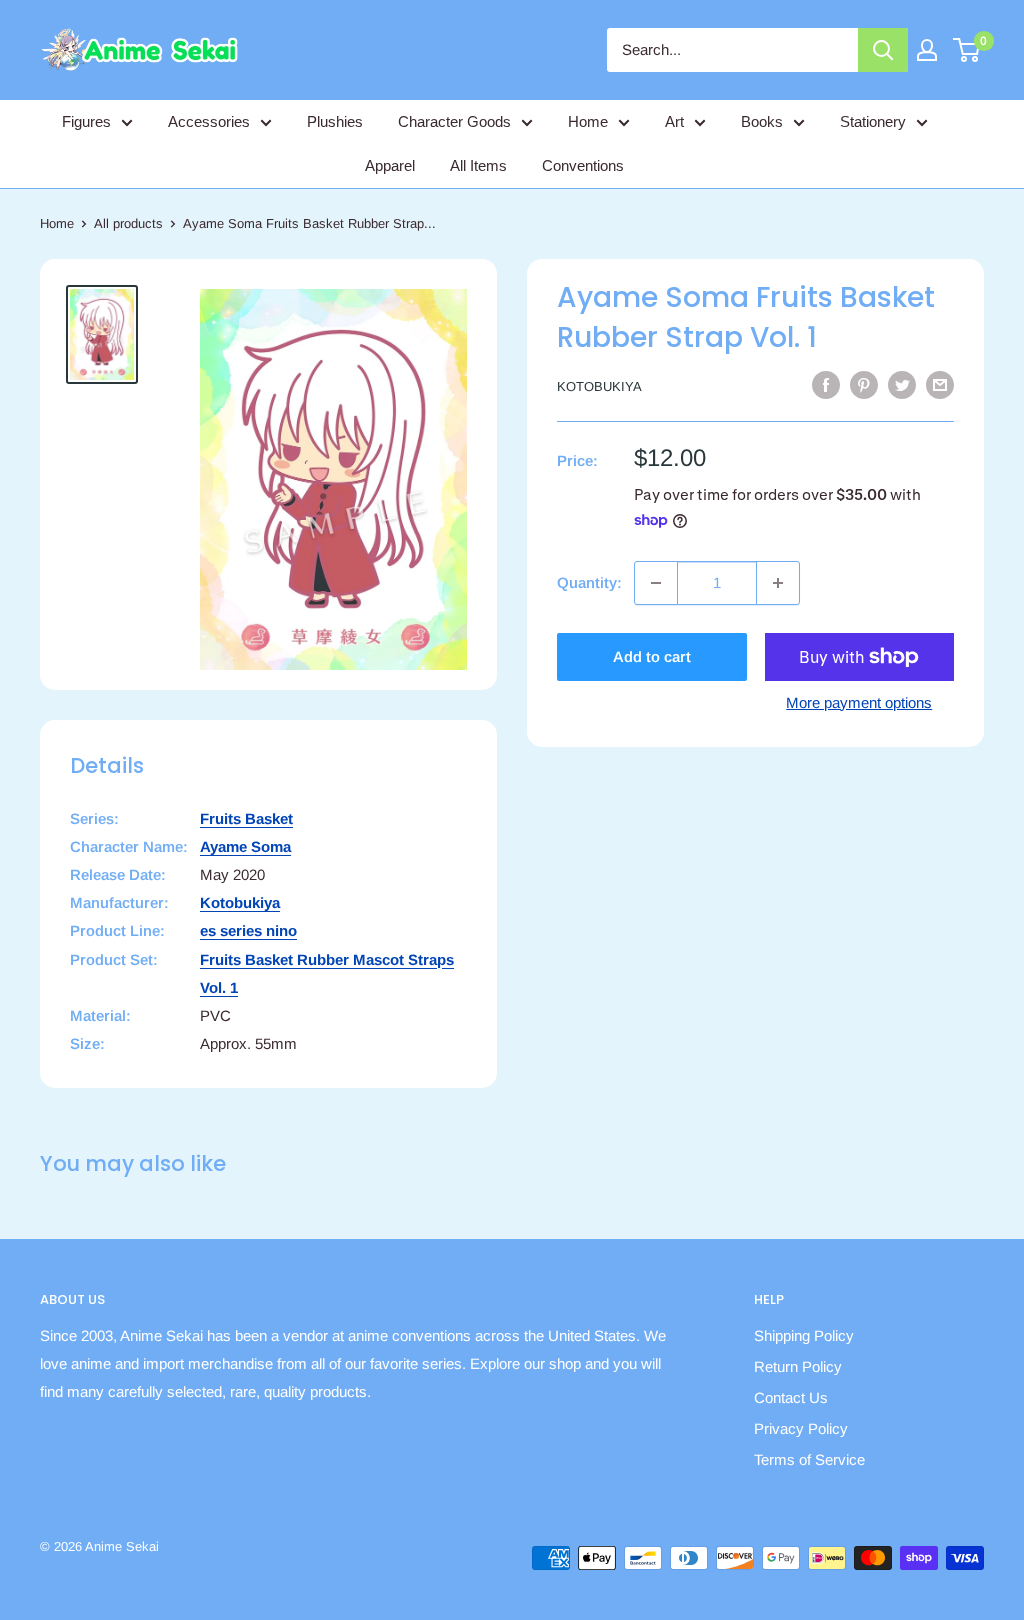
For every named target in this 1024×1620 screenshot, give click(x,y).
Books (762, 121)
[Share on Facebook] (826, 384)
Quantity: (589, 582)
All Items (478, 165)
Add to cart (652, 656)
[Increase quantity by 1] (778, 583)
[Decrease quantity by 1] (656, 583)
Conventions (583, 165)
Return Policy (798, 1366)
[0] (967, 50)
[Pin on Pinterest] (864, 384)
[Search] (883, 50)
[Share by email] (940, 384)
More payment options (859, 702)
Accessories (209, 121)
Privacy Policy (801, 1428)
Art (674, 121)
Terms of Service (809, 1459)
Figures (86, 121)
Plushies (335, 121)
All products (128, 223)
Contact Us (791, 1397)
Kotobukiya (599, 386)
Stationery (873, 121)
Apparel (390, 165)
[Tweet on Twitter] (902, 384)
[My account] (927, 50)
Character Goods (454, 121)
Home (588, 121)
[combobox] (732, 50)
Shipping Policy (804, 1335)
